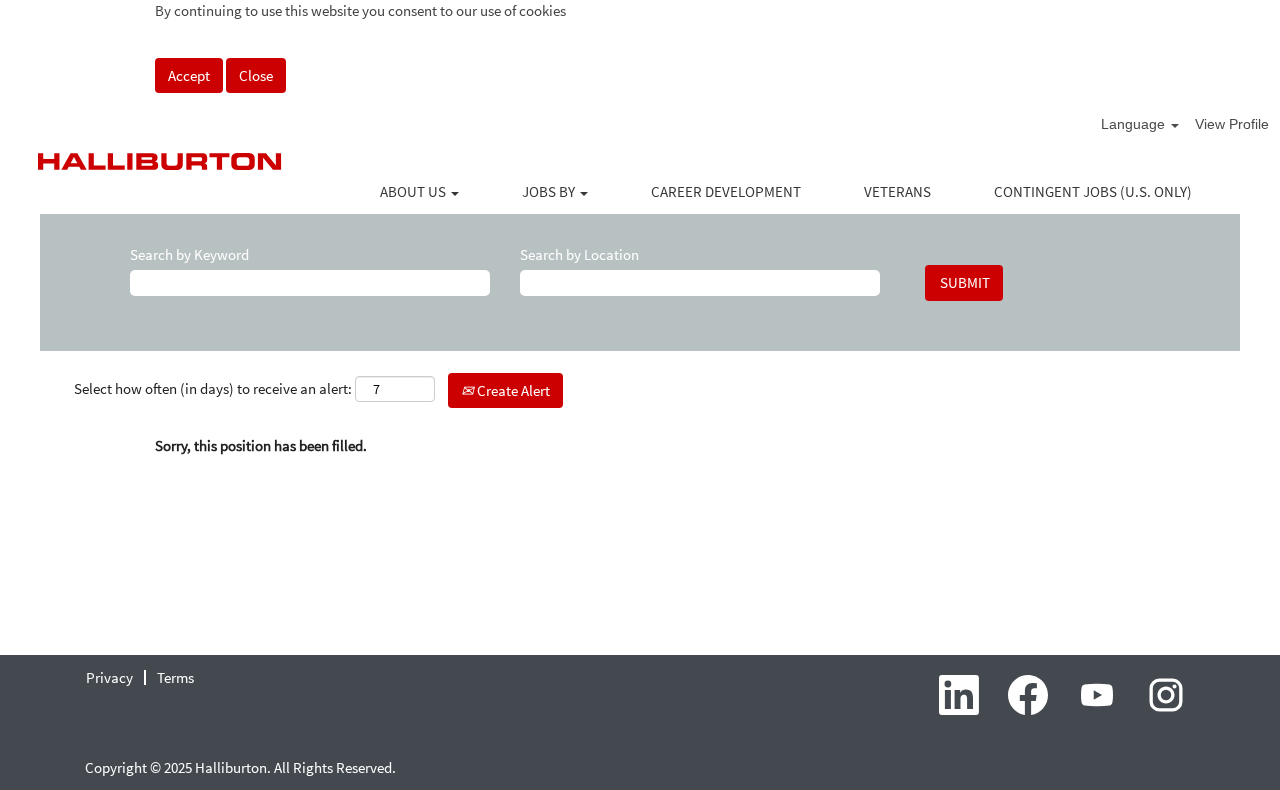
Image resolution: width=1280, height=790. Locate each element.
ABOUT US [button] (414, 191)
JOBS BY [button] (550, 191)
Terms (175, 677)
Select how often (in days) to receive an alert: (213, 388)
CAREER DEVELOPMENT (726, 191)
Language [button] (1135, 124)
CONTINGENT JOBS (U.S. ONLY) (1093, 191)
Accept (189, 75)
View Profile (1232, 124)
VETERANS (897, 191)
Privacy (109, 677)
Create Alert (512, 390)
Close (256, 75)
